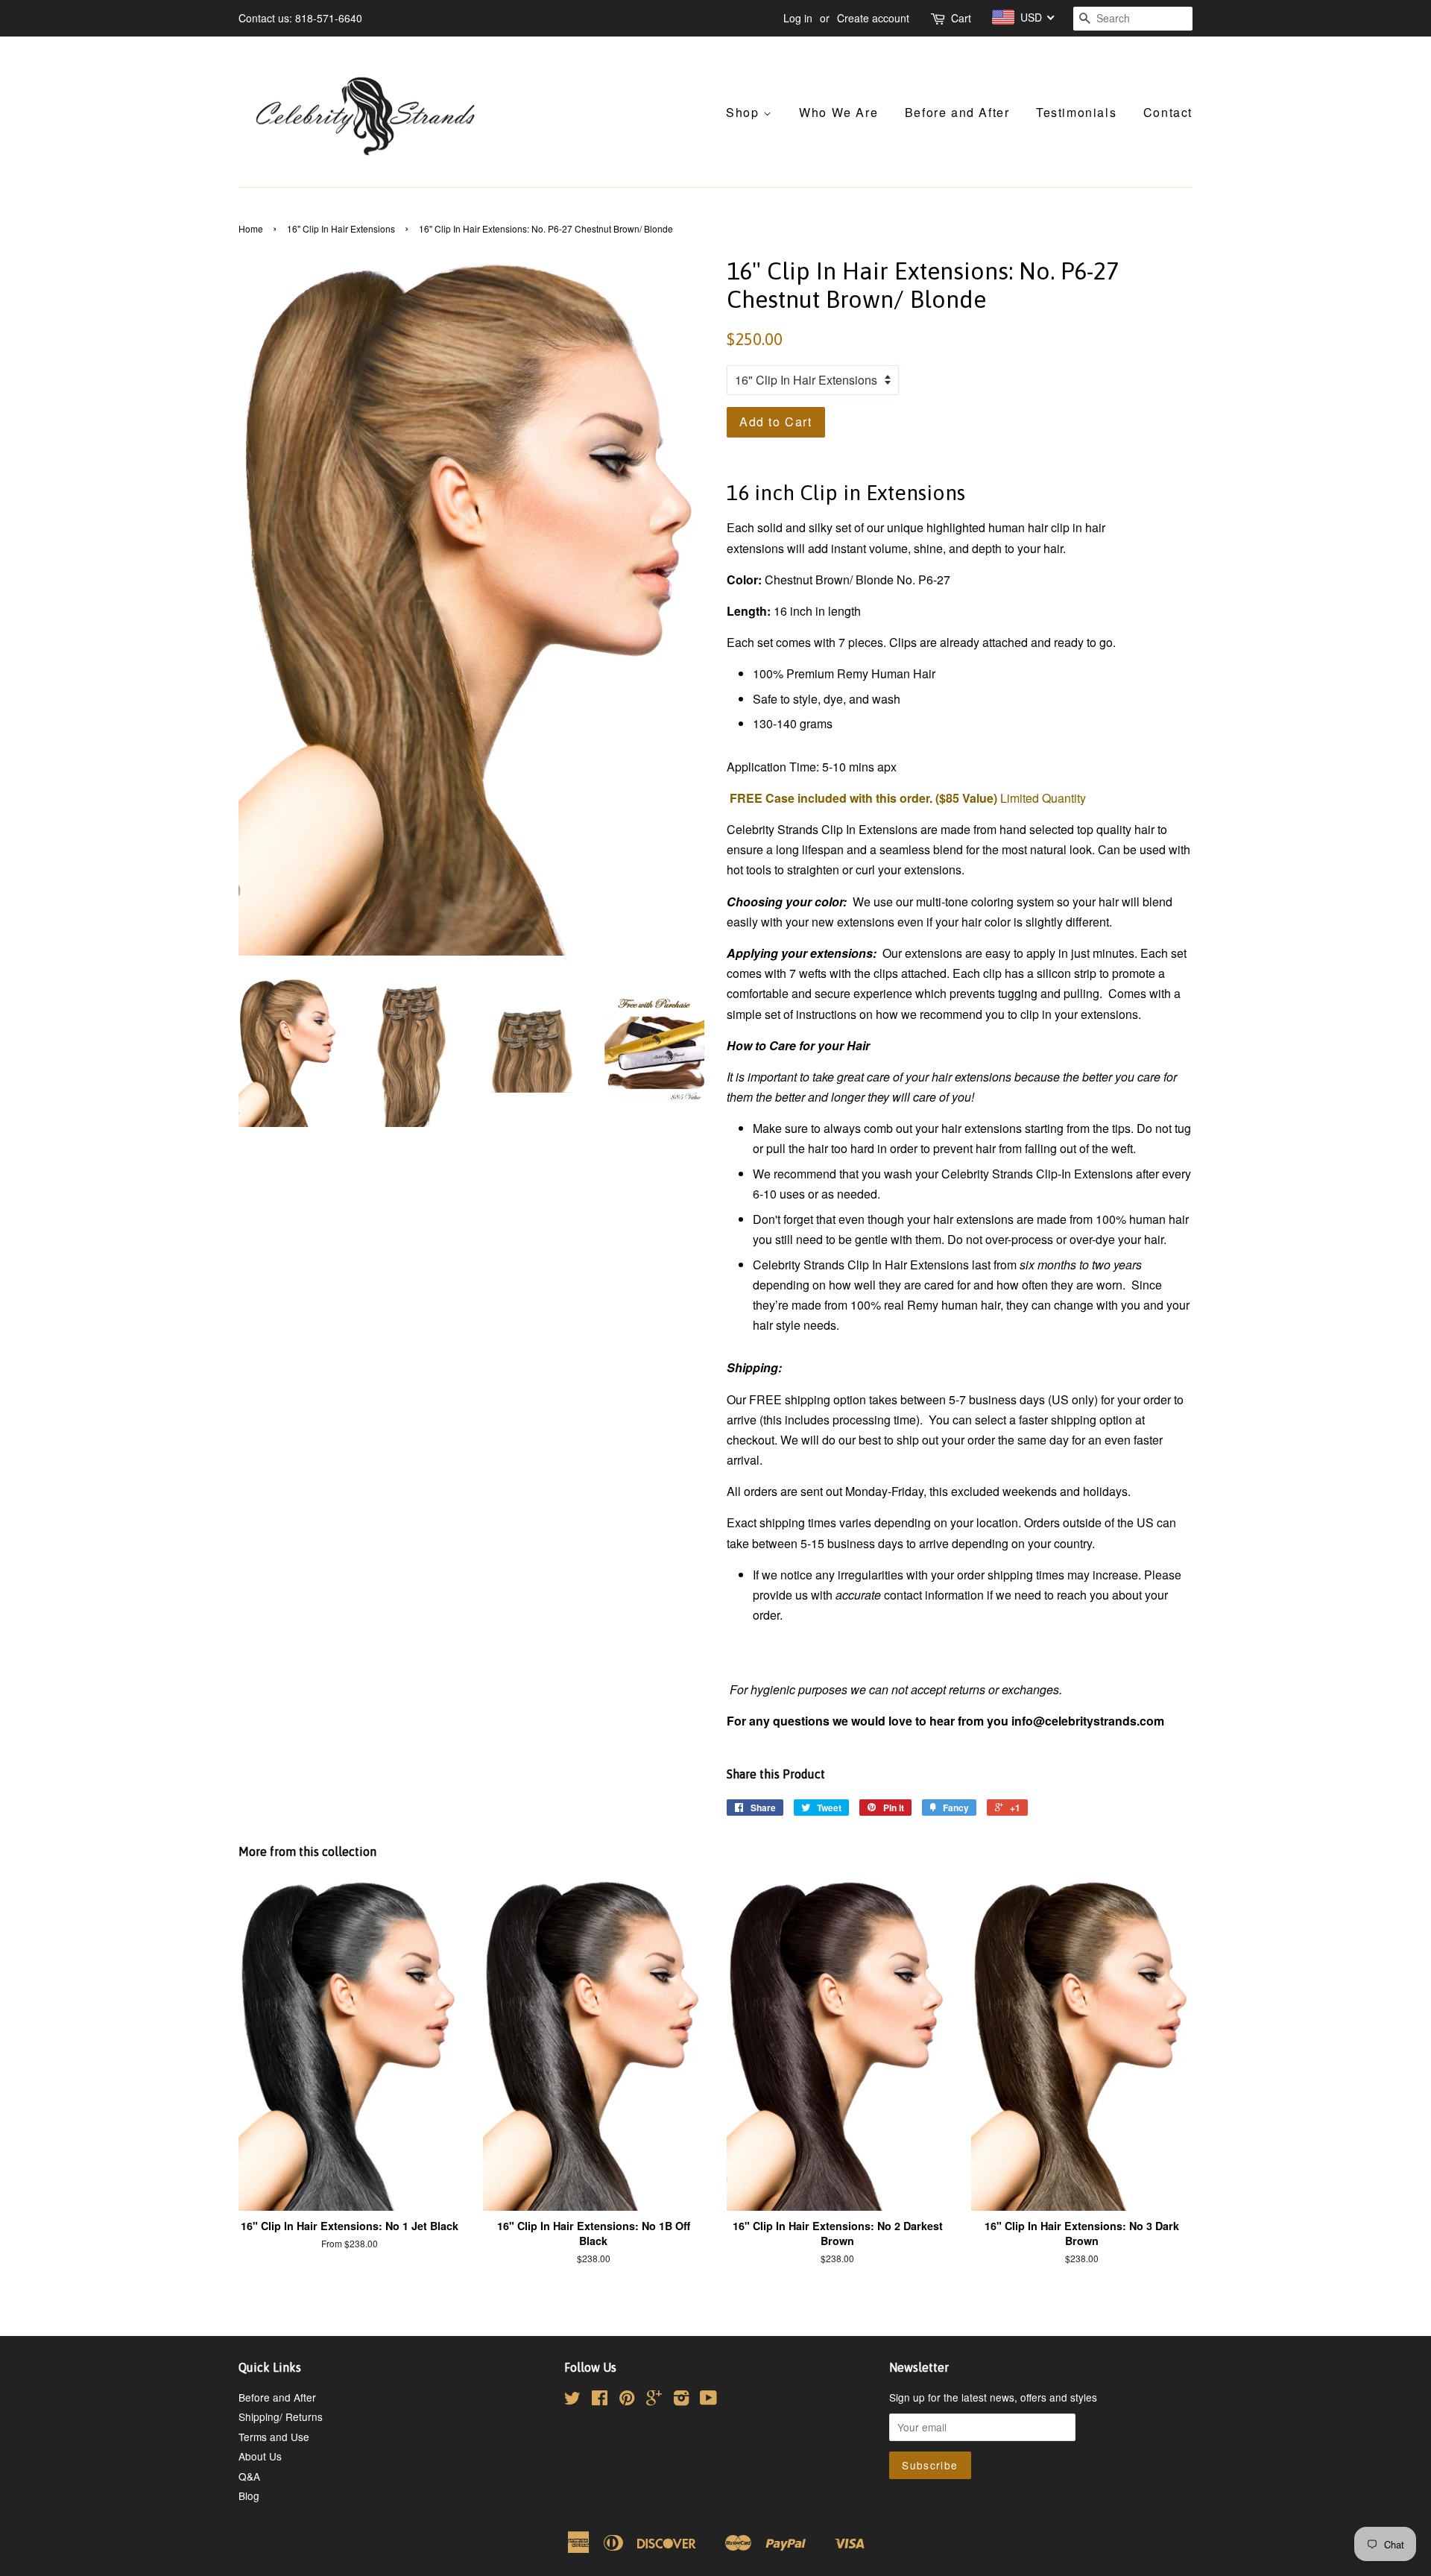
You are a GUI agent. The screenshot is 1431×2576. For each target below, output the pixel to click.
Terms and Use (274, 2437)
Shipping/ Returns (281, 2416)
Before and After (957, 112)
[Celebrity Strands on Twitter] (572, 2400)
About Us (260, 2456)
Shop (745, 112)
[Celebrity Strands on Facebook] (600, 2400)
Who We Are (838, 112)
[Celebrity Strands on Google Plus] (654, 2400)
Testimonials (1076, 112)
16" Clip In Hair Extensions (341, 228)
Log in (798, 18)
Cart (961, 18)
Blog (249, 2495)
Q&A (249, 2476)
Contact (1168, 112)
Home (251, 228)
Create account (873, 18)
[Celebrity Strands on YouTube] (708, 2400)
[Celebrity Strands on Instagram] (681, 2400)
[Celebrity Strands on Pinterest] (627, 2400)
